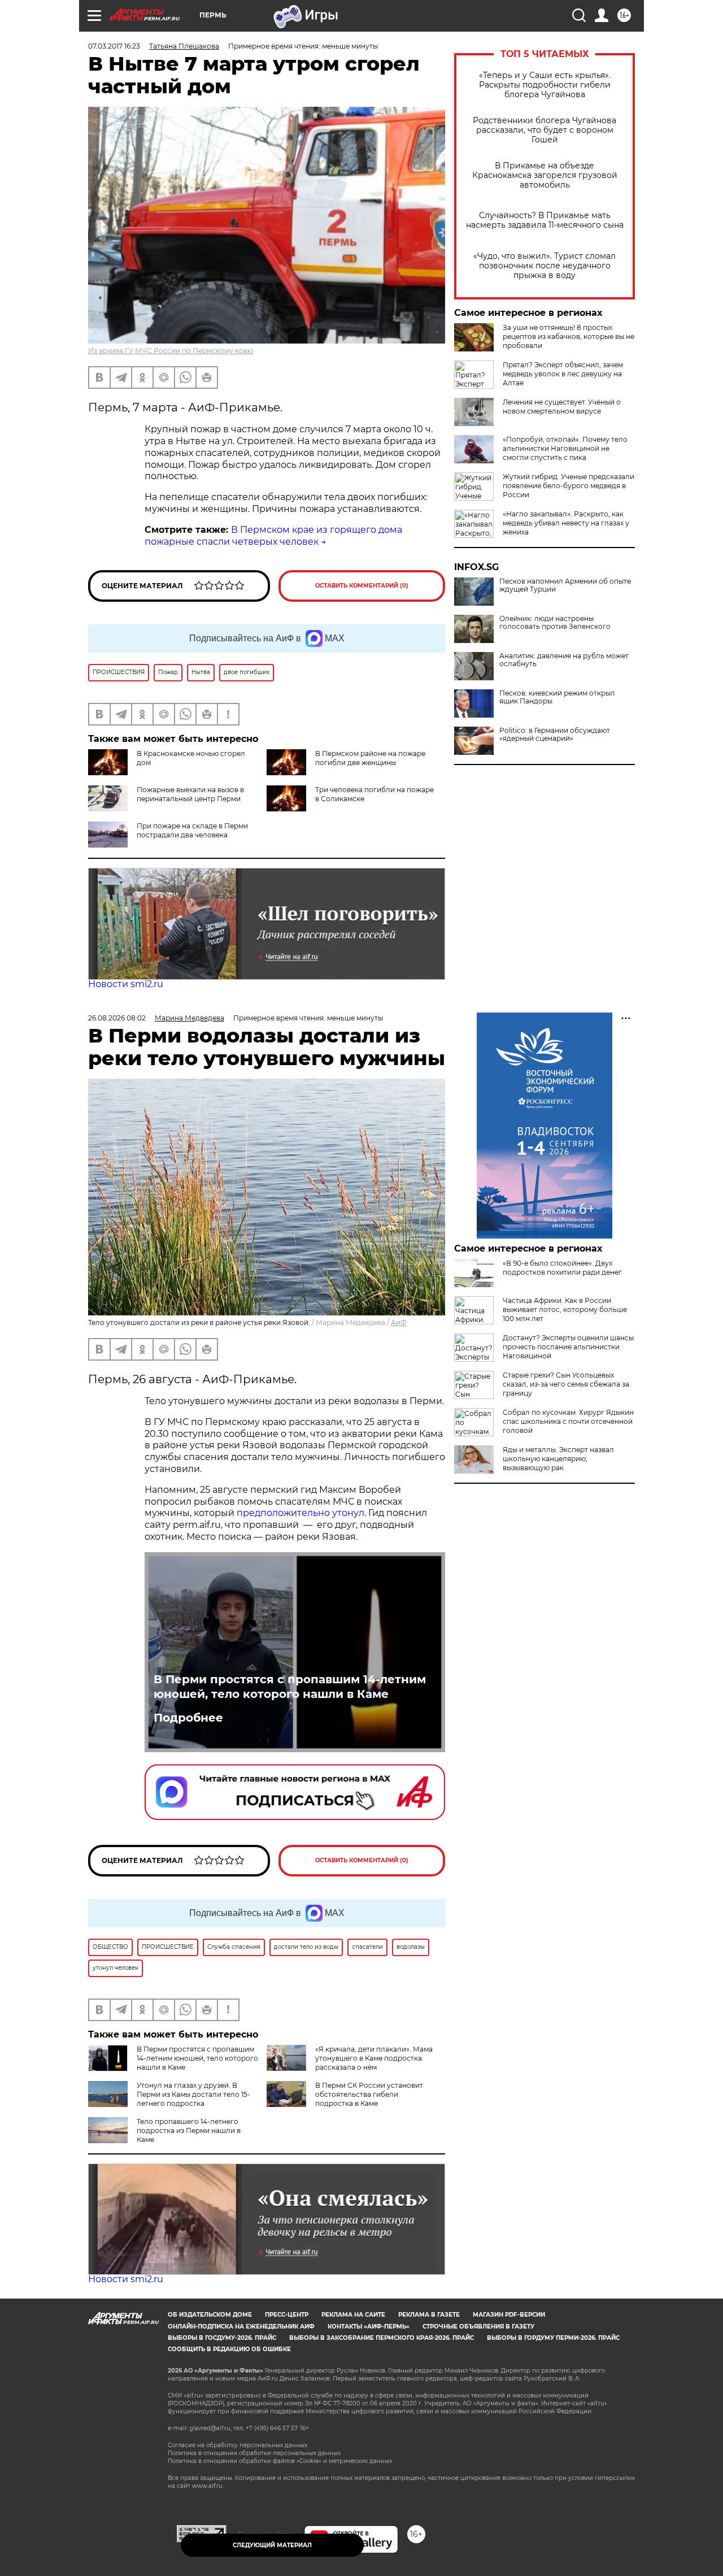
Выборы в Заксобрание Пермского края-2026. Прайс (382, 2338)
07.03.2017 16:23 (114, 46)
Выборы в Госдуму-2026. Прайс (222, 2338)
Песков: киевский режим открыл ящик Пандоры (557, 697)
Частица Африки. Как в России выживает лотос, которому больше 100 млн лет (565, 1309)
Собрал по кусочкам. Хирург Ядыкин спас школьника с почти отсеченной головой (568, 1421)
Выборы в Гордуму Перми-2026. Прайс (553, 2338)
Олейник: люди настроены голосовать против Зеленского (555, 623)
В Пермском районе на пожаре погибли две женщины (370, 758)
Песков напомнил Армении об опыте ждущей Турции (565, 585)
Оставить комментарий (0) (362, 586)
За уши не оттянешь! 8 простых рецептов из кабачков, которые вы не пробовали (569, 336)
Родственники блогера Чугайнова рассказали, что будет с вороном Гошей (545, 130)
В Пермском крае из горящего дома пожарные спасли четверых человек (273, 536)
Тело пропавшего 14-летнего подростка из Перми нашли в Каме (189, 2130)
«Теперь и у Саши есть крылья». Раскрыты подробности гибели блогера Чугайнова (545, 85)
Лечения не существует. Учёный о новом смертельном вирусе (562, 407)
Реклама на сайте (353, 2315)
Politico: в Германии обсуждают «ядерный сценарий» (555, 735)
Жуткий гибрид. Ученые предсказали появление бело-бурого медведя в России (569, 486)
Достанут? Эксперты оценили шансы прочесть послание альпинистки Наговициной (568, 1347)
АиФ (399, 1322)
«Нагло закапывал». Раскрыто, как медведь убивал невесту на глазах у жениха (566, 523)
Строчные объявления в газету (478, 2327)
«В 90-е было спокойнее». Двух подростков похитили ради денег (562, 1268)
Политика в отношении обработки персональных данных (254, 2453)
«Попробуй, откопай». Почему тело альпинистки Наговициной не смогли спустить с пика (565, 448)
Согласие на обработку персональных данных (238, 2445)
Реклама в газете (429, 2315)
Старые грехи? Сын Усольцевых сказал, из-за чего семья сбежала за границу (566, 1384)
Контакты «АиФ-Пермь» (369, 2327)
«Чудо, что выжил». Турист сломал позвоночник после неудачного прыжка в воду (545, 266)
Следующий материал (272, 2545)
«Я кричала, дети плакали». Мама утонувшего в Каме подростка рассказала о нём (374, 2058)
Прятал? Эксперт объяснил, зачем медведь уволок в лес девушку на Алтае (563, 374)
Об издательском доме (210, 2315)
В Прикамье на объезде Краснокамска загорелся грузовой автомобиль (545, 175)
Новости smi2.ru (126, 984)
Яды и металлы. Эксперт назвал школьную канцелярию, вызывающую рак (558, 1459)
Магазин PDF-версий (509, 2315)
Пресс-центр (287, 2315)
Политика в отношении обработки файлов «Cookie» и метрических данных (280, 2461)
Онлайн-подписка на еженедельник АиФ (241, 2327)
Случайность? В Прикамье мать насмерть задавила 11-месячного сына (545, 220)
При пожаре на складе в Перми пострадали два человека (192, 830)
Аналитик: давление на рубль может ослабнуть (564, 660)
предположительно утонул (300, 1513)
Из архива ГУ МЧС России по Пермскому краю (171, 351)
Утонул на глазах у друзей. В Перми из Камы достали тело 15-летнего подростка (193, 2094)
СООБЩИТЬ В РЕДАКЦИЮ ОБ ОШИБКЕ (229, 2349)
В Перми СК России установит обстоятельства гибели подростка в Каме (369, 2094)
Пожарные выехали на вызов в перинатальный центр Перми (190, 794)
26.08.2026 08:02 (117, 1018)
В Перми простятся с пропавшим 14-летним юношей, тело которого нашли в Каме (290, 1687)
